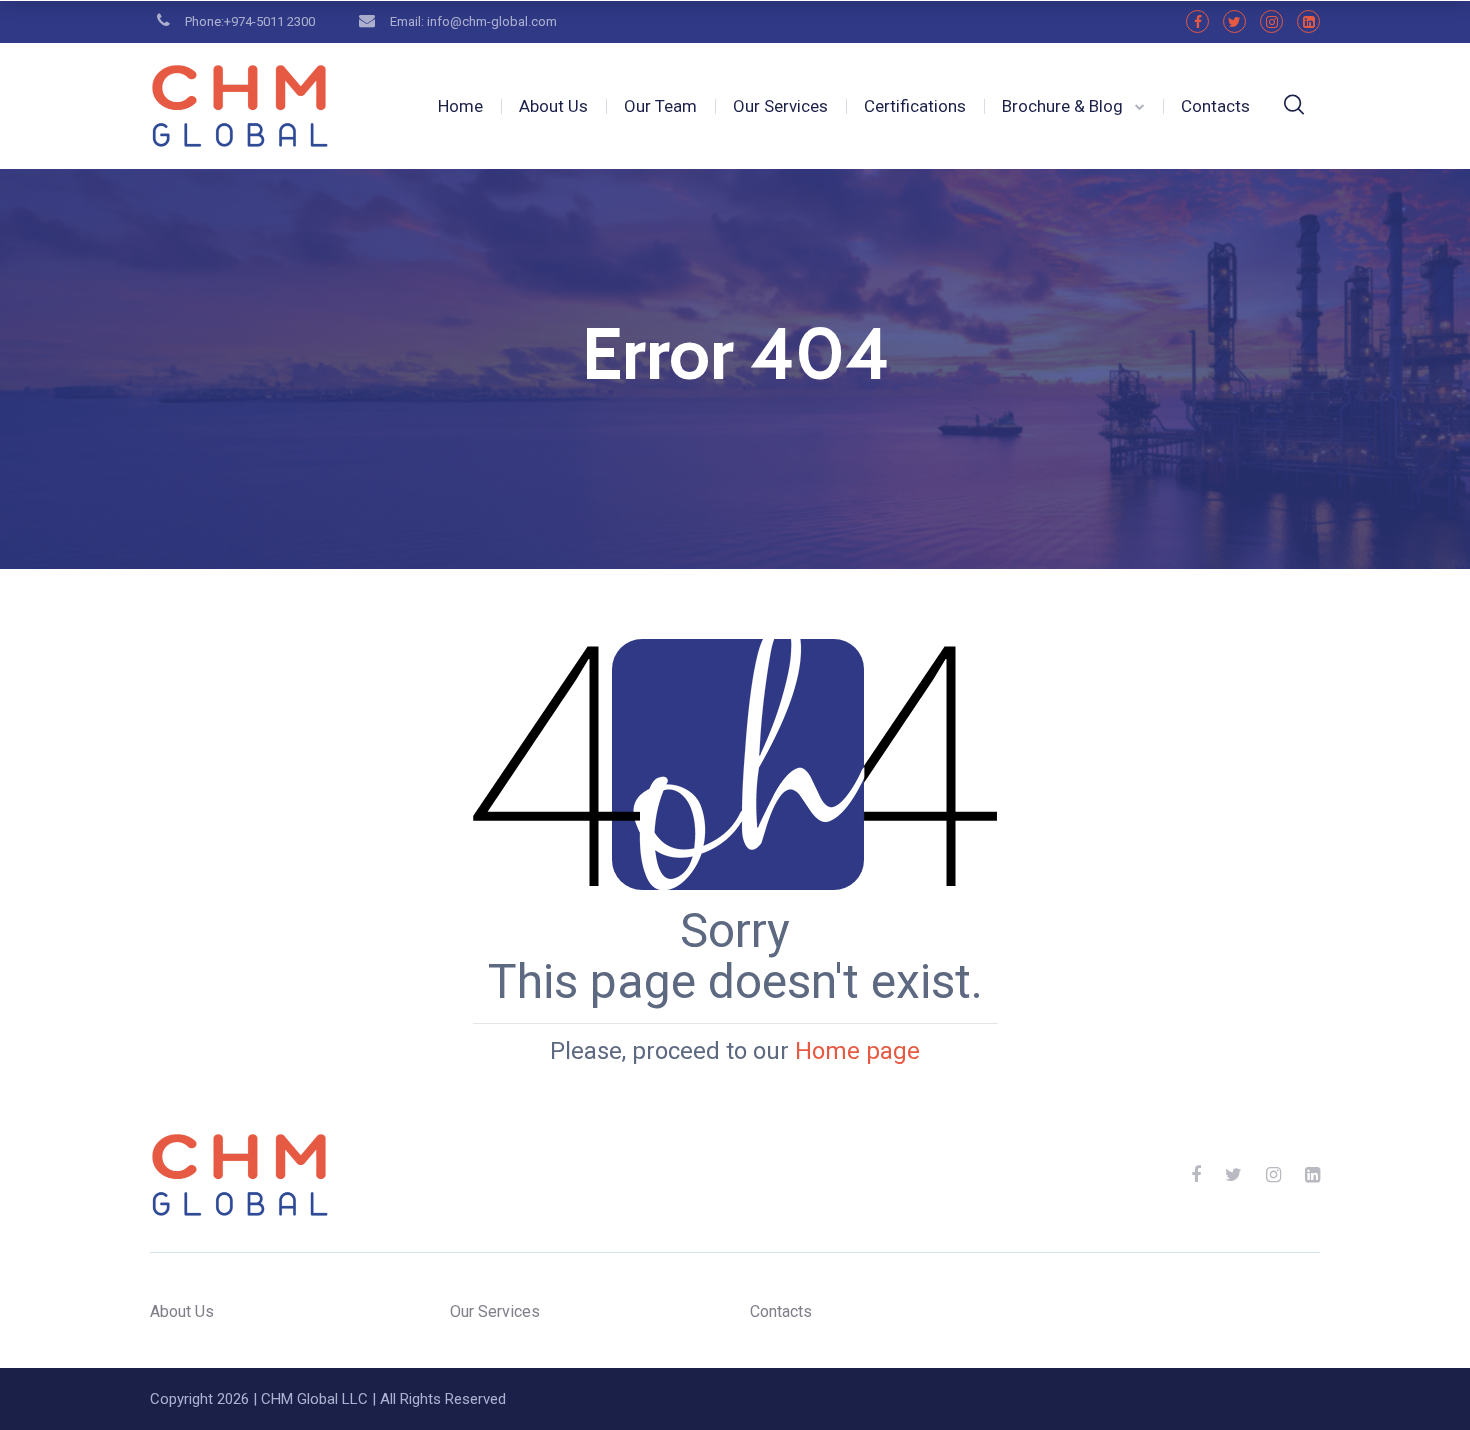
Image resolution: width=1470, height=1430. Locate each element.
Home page (857, 1051)
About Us (553, 106)
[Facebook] (1197, 21)
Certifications (915, 106)
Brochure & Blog (1062, 106)
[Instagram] (1271, 21)
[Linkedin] (1308, 21)
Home (460, 106)
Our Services (780, 106)
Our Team (660, 106)
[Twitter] (1234, 21)
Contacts (1215, 106)
